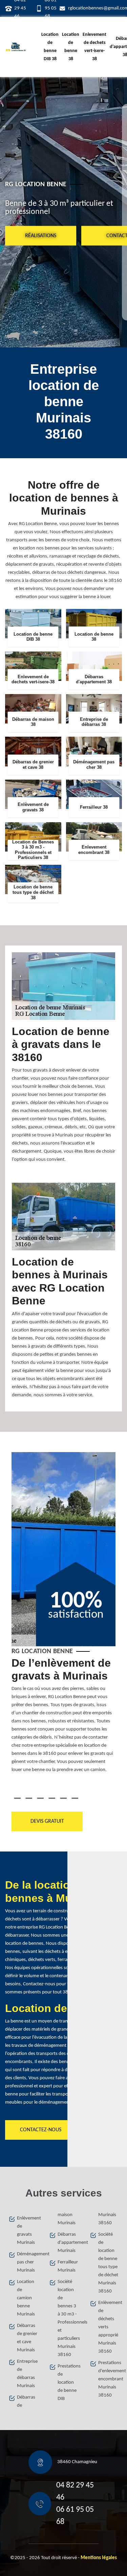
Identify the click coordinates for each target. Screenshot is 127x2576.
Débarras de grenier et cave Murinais (27, 2338)
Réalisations (41, 236)
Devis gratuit (47, 1821)
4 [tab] (52, 1798)
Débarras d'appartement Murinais (68, 2243)
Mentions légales (99, 2558)
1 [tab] (17, 1798)
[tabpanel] (64, 1718)
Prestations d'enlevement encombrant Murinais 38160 (108, 2379)
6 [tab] (75, 1798)
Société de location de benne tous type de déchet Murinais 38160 (108, 2263)
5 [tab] (63, 1798)
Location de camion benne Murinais (26, 2298)
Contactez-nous (41, 2130)
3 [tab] (40, 1798)
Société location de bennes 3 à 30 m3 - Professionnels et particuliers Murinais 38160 (68, 2318)
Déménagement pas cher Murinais (27, 2262)
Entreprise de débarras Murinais (27, 2374)
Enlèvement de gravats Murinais (27, 2230)
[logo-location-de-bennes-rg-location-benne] (16, 47)
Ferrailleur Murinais (68, 2266)
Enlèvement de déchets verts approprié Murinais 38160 (108, 2327)
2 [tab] (29, 1798)
